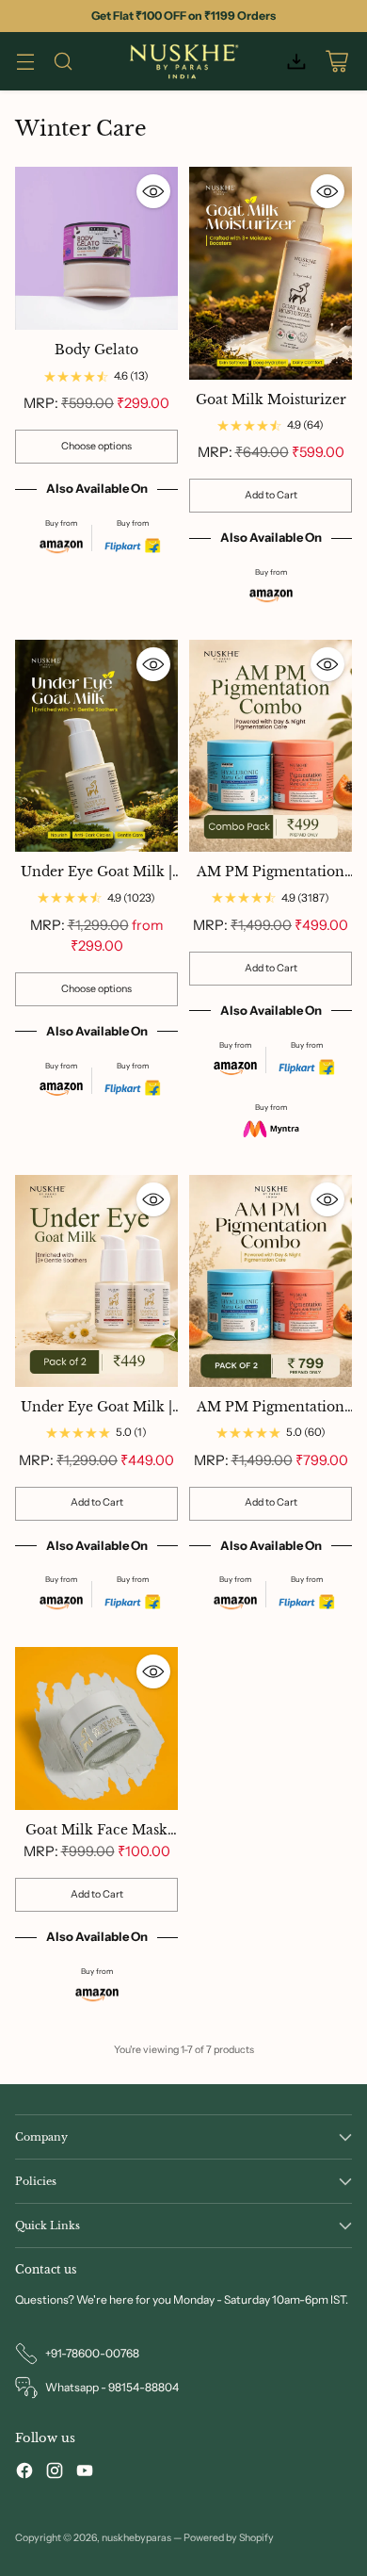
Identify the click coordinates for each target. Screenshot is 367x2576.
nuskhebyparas (136, 2538)
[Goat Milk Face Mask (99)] (96, 1728)
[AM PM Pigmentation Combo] (271, 746)
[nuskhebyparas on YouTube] (85, 2473)
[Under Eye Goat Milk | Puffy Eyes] (96, 746)
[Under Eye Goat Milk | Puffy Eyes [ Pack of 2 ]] (96, 1281)
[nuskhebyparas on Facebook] (24, 2473)
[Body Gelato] (96, 248)
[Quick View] (153, 191)
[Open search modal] (63, 62)
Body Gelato (96, 350)
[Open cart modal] (336, 62)
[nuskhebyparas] (183, 61)
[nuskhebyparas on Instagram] (55, 2473)
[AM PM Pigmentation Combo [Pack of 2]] (271, 1281)
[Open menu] (25, 62)
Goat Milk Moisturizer (271, 400)
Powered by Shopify (229, 2538)
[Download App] (296, 62)
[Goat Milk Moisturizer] (271, 273)
